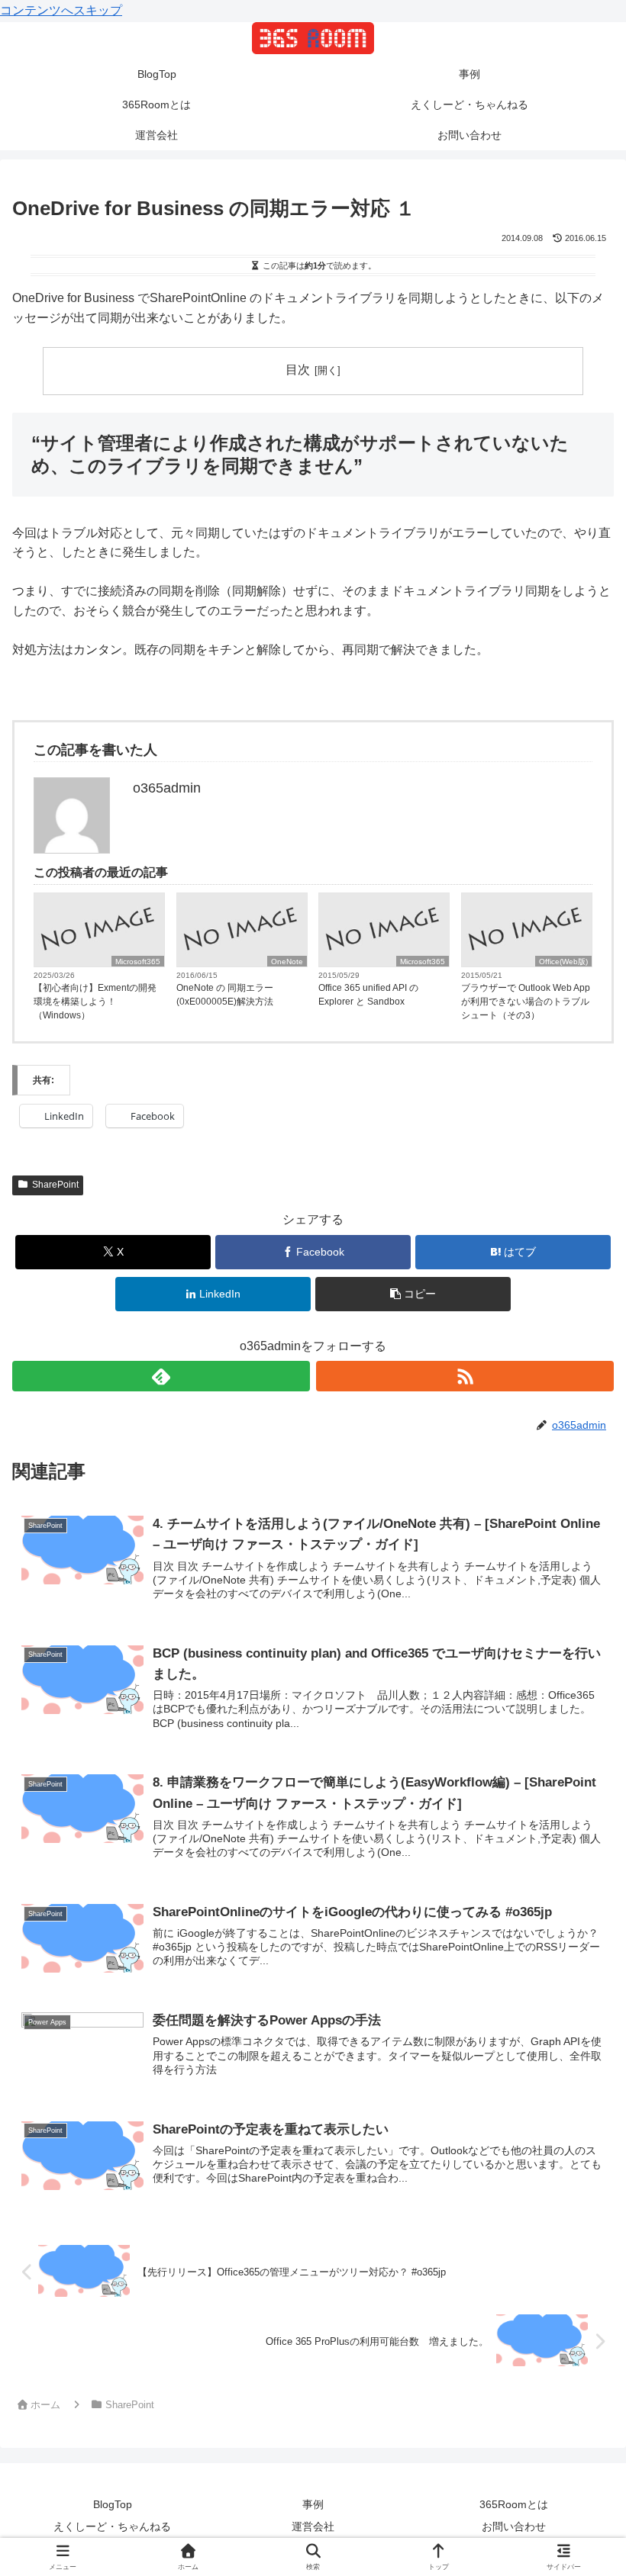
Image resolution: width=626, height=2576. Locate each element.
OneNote (287, 962)
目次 (298, 370)
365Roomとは (514, 2504)
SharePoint (55, 1185)
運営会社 (313, 2526)
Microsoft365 (138, 962)
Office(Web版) (563, 962)
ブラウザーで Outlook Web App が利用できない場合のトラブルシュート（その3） (526, 1002)
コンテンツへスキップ (61, 10)
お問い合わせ (514, 2526)
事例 (313, 2504)
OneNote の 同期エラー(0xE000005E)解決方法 (225, 995)
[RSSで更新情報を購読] (465, 1376)
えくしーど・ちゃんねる (112, 2526)
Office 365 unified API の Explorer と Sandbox (368, 995)
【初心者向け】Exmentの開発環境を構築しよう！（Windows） (95, 1002)
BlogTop (113, 2504)
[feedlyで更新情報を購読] (161, 1376)
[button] (413, 1294)
